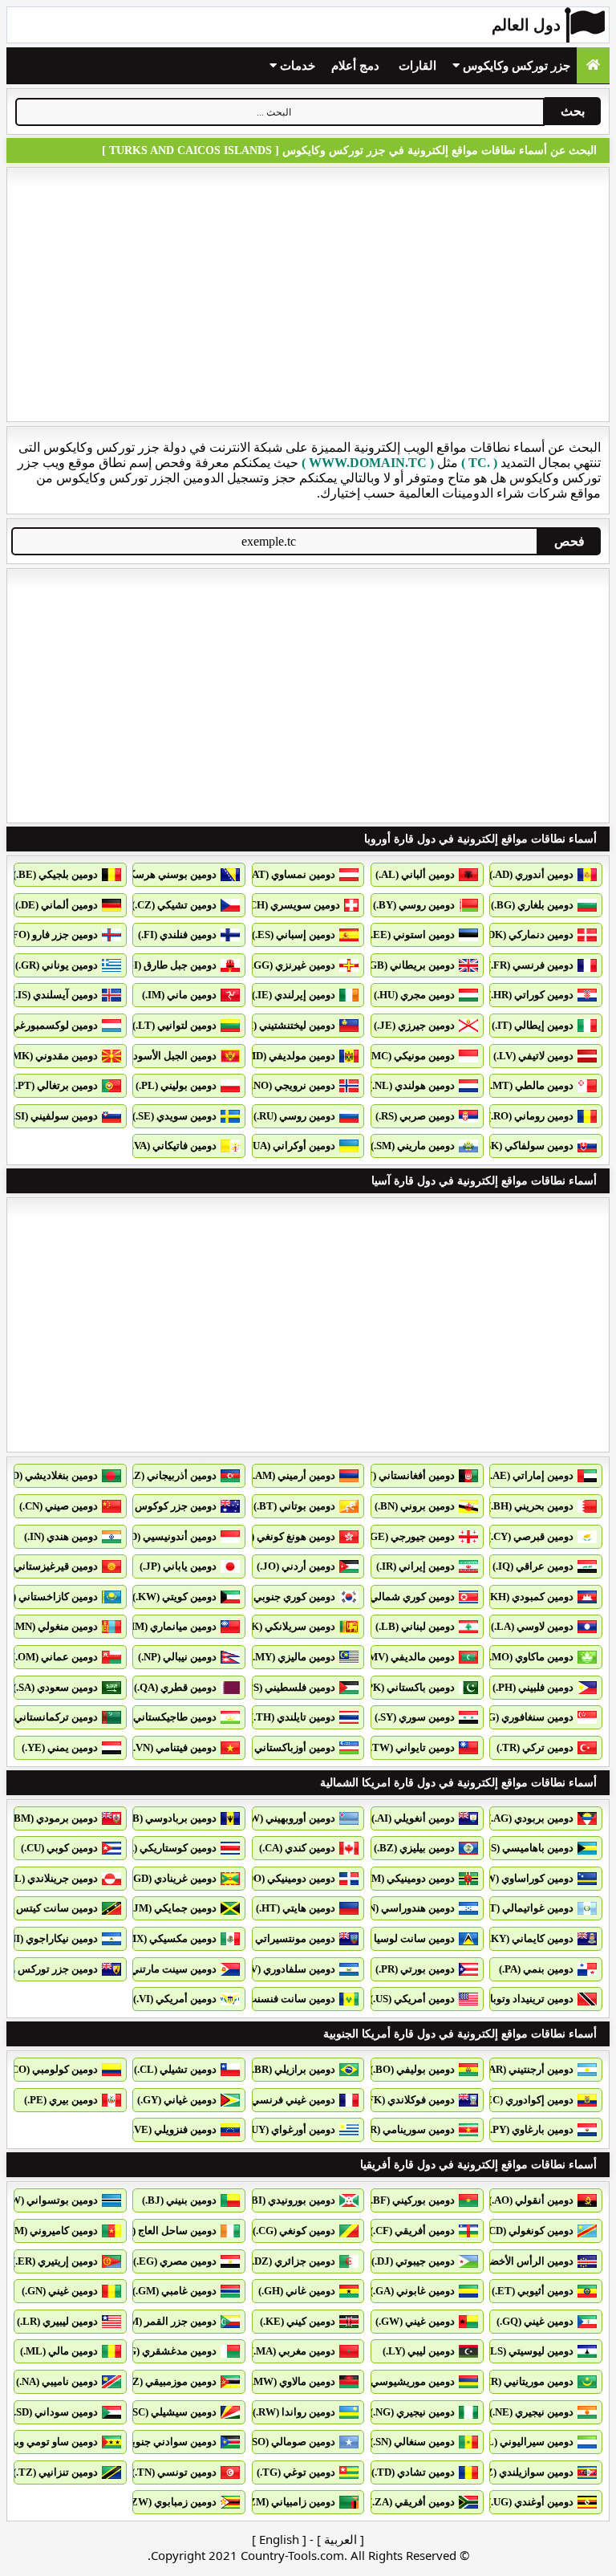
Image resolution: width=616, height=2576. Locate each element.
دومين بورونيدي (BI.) (290, 2200)
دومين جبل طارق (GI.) (168, 965)
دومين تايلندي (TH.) (293, 1717)
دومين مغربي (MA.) (293, 2351)
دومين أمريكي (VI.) (175, 1999)
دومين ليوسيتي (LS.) (529, 2351)
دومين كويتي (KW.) (174, 1597)
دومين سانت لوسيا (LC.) (401, 1938)
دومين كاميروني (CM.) (50, 2231)
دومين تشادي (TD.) (413, 2472)
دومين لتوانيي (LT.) (174, 1025)
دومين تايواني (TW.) (411, 1747)
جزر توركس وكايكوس (515, 66)
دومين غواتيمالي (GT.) (525, 1908)
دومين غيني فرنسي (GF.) (280, 2100)
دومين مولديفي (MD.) (288, 1056)
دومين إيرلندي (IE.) (294, 995)
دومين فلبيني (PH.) (533, 1687)
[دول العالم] (593, 65)
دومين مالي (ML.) (59, 2351)
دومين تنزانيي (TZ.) (55, 2472)
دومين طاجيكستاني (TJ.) (163, 1717)
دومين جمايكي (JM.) (172, 1908)
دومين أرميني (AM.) (292, 1475)
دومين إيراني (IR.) (415, 1566)
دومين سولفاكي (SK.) (527, 1146)
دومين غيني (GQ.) (535, 2321)
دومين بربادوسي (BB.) (168, 1818)
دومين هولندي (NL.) (412, 1085)
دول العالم (526, 25)
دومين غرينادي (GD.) (172, 1878)
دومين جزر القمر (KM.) (166, 2321)
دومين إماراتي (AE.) (530, 1475)
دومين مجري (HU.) (414, 995)
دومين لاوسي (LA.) (532, 1626)
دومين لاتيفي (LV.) (533, 1056)
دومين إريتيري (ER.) (55, 2261)
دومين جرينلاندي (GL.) (49, 1878)
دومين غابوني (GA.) (412, 2291)
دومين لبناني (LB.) (415, 1626)
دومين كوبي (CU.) (59, 1848)
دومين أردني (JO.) (296, 1566)
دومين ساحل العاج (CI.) (166, 2231)
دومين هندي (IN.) (61, 1536)
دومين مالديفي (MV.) (409, 1657)
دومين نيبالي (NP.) (177, 1657)
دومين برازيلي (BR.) (292, 2069)
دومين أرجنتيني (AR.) (528, 2069)
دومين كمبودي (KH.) (529, 1597)
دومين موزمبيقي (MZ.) (167, 2381)
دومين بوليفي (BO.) (412, 2069)
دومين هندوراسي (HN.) (405, 1908)
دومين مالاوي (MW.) (292, 2381)
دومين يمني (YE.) (60, 1747)
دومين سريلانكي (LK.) (287, 1626)
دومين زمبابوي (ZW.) (171, 2502)
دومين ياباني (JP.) (178, 1566)
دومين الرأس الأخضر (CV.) (516, 2261)
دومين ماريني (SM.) (413, 1146)
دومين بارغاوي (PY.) (530, 2129)
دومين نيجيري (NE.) (531, 2412)
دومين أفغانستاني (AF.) (404, 1475)
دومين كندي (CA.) (297, 1848)
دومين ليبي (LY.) (419, 2351)
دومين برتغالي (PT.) (55, 1085)
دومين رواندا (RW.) (294, 2412)
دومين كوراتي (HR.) (531, 995)
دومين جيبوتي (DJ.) (413, 2261)
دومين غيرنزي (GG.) (292, 965)
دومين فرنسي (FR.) (531, 965)
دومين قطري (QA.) (175, 1687)
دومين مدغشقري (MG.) (165, 2351)
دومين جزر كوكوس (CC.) (163, 1506)
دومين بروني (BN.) (415, 1506)
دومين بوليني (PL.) (176, 1085)
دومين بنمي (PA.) (536, 1969)
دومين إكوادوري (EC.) (527, 2100)
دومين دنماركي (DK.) (528, 935)
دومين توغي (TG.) (296, 2472)
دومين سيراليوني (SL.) (525, 2442)
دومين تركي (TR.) (535, 1747)
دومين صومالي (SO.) (291, 2442)
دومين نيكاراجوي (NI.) (51, 1938)
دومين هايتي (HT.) (296, 1908)
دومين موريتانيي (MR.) (525, 2381)
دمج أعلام (355, 66)
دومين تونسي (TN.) (174, 2472)
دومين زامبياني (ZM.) (289, 2502)
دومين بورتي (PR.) (415, 1969)
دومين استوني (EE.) (411, 935)
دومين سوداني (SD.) (54, 2412)
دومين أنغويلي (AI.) (413, 1818)
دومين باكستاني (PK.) (408, 1687)
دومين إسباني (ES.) (294, 935)
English (279, 2539)
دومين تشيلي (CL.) (175, 2069)
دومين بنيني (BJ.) (179, 2200)
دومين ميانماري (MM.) (168, 1626)
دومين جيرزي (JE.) (414, 1025)
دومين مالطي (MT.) (530, 1085)
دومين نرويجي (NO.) (292, 1085)
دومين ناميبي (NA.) (57, 2381)
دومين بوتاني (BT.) (294, 1506)
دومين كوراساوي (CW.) (523, 1878)
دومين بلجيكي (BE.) (55, 874)
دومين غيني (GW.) (415, 2321)
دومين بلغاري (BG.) (532, 905)
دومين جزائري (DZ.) (292, 2261)
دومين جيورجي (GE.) (409, 1536)
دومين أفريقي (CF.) (412, 2231)
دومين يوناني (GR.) (57, 965)
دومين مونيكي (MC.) (410, 1056)
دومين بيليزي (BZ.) (414, 1848)
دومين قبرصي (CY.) (531, 1536)
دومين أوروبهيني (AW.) (286, 1818)
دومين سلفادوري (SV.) (287, 1969)
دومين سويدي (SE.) (174, 1116)
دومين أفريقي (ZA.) (412, 2502)
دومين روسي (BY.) (414, 905)
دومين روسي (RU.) (294, 1116)
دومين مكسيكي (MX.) (169, 1938)
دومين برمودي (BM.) (53, 1818)
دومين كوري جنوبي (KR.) (281, 1597)
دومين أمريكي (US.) (412, 1999)
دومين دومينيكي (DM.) (407, 1878)
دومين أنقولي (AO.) (531, 2200)
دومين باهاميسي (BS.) (526, 1848)
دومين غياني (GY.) (177, 2100)
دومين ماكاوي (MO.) (530, 1657)
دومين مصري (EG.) (175, 2261)
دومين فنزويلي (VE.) (172, 2129)
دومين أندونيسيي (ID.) (168, 1536)
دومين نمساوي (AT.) (291, 874)
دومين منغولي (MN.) (54, 1626)
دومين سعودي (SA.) (55, 1687)
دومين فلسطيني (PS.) (288, 1687)
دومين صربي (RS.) (415, 1116)
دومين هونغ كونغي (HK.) (282, 1536)
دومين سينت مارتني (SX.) (162, 1969)
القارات (417, 66)
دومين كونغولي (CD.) (528, 2231)
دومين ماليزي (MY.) (292, 1657)
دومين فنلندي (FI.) (177, 935)
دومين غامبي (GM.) (174, 2291)
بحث (573, 111)
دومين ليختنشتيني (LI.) (286, 1025)
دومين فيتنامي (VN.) (173, 1747)
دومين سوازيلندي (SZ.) (524, 2472)
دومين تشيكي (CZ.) (174, 905)
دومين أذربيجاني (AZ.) (169, 1475)
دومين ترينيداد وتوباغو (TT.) (513, 1999)
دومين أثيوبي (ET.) (533, 2291)
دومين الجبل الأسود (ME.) (161, 1056)
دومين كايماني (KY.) (529, 1938)
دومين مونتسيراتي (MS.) (282, 1938)
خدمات (296, 66)
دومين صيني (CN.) (59, 1506)
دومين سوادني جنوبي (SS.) (159, 2442)
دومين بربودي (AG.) (531, 1818)
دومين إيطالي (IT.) (533, 1025)
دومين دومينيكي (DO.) (288, 1878)
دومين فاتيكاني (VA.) (172, 1146)
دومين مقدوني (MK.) (52, 1056)
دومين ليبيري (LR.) (57, 2321)
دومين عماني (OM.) (55, 1657)
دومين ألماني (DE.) (57, 905)
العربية (340, 2539)
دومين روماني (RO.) (531, 1116)
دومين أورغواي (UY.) (290, 2129)
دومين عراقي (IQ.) (533, 1566)
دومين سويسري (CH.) (292, 905)
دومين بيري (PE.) (61, 2100)
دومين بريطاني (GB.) (409, 965)
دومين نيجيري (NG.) (412, 2412)
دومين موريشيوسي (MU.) (399, 2381)
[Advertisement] (308, 295)
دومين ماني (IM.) (179, 995)
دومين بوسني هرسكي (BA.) (156, 874)
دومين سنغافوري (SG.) (525, 1717)
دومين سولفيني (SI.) (54, 1116)
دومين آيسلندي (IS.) (55, 995)
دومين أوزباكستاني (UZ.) (282, 1747)
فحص (569, 541)
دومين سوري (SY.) (415, 1717)
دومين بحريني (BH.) (531, 1506)
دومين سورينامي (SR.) (407, 2129)
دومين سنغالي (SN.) (412, 2442)
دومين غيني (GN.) (60, 2291)
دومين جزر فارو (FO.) (52, 935)
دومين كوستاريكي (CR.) (165, 1848)
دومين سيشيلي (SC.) (172, 2412)
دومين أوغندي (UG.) (531, 2502)
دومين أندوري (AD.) (531, 874)
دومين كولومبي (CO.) (52, 2069)
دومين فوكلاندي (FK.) (408, 2100)
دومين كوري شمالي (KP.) (399, 1597)
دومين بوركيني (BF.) (411, 2200)
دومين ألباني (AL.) (415, 874)
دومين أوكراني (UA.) (291, 1146)
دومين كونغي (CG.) (294, 2231)
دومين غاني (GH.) (297, 2291)
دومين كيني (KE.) (298, 2321)
